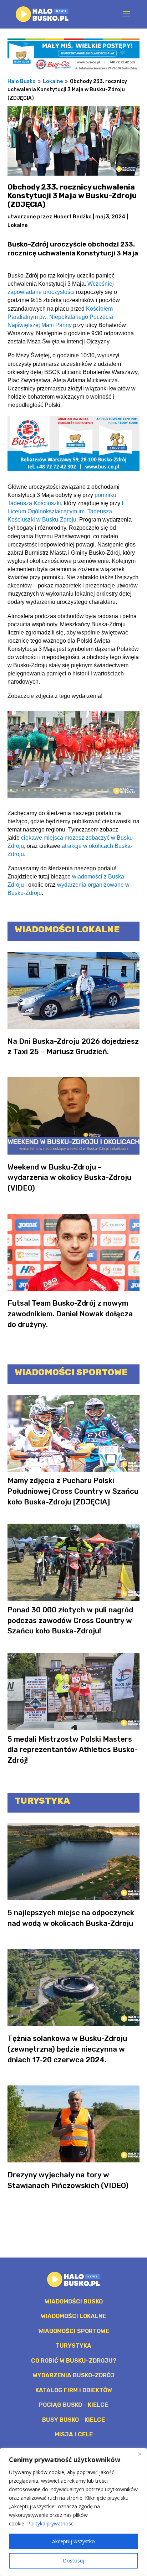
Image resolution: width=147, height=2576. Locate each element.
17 (108, 790)
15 (96, 790)
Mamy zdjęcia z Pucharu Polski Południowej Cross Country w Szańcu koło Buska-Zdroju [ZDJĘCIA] (73, 1491)
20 (126, 790)
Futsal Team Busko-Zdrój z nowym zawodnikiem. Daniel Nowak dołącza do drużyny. (70, 1314)
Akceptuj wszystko (73, 2541)
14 (90, 790)
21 (132, 790)
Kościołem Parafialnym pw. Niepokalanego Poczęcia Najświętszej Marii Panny (60, 317)
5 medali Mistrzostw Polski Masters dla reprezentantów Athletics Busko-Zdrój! (73, 1750)
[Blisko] (140, 2454)
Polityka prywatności (51, 2523)
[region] (73, 2512)
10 (65, 790)
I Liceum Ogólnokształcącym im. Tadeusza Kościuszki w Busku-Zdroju (65, 511)
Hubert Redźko (73, 217)
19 (120, 790)
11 (72, 790)
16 (102, 790)
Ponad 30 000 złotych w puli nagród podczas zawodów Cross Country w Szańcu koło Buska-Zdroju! (70, 1621)
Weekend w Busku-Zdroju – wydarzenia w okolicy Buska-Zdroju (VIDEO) (69, 1178)
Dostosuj (73, 2561)
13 (84, 790)
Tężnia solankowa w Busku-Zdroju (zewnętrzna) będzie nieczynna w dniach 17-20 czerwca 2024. (67, 2049)
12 (78, 790)
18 (114, 790)
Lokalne (18, 225)
